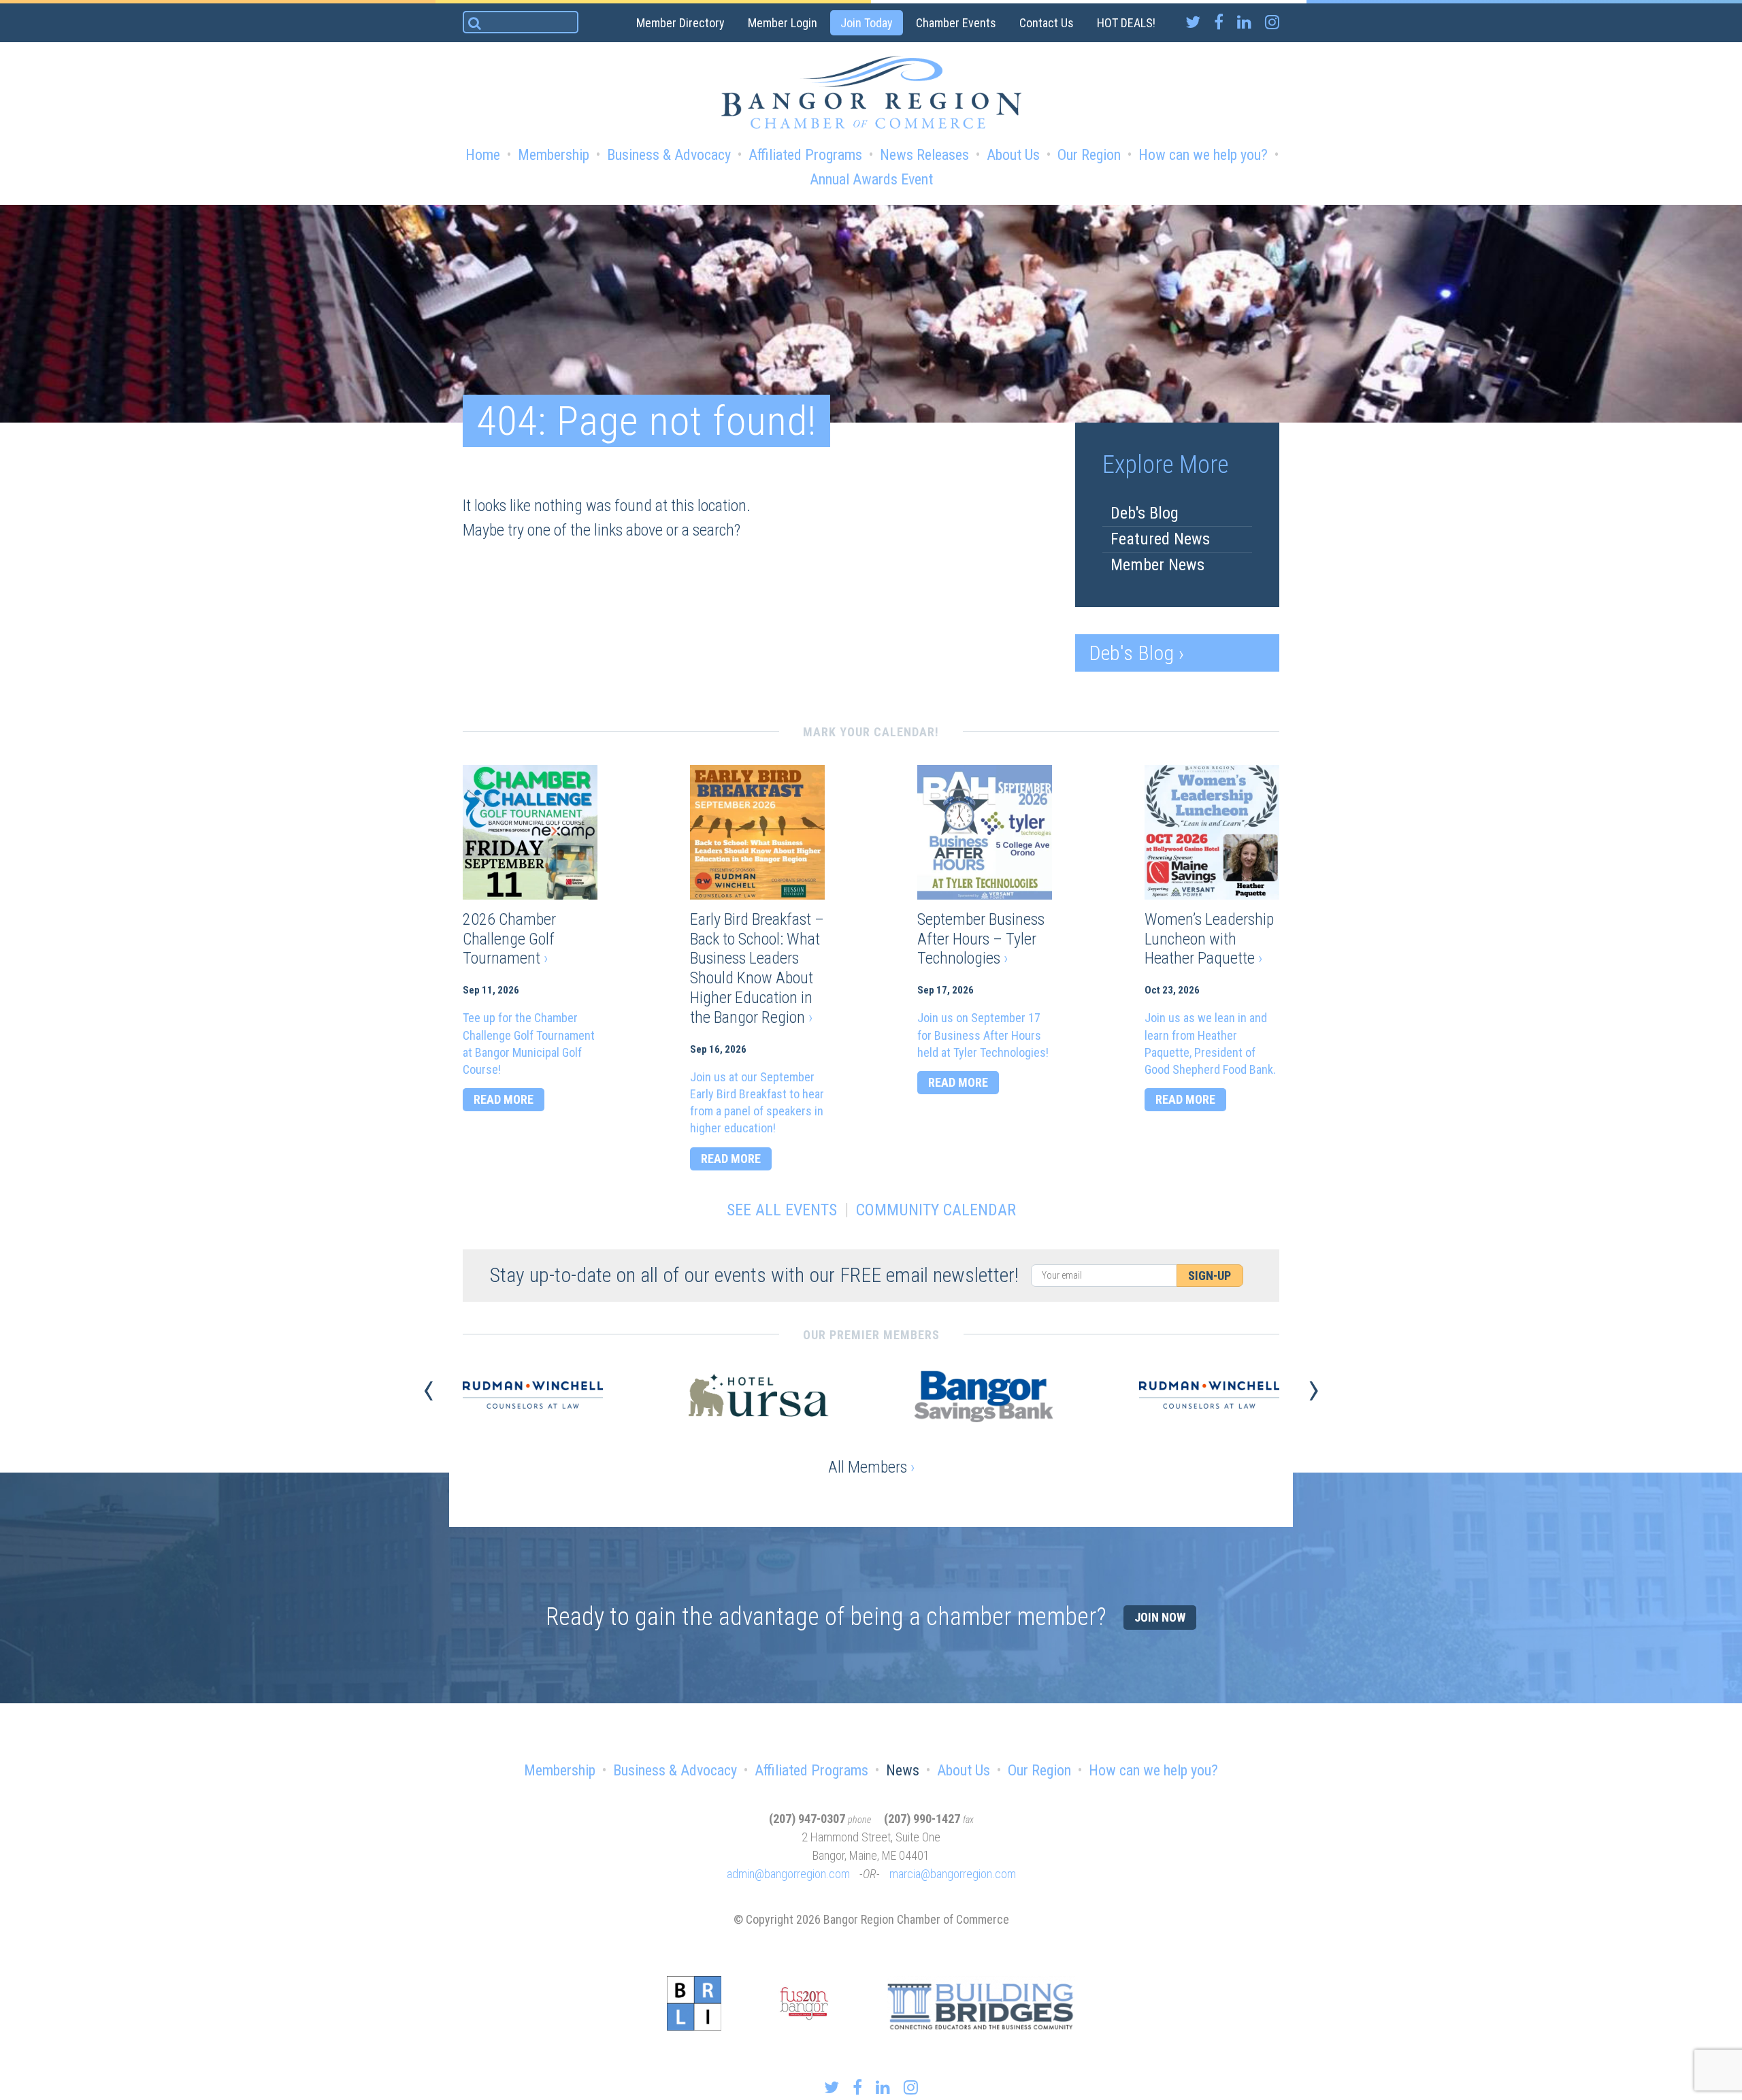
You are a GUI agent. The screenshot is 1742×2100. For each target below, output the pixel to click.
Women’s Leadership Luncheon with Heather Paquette (1209, 939)
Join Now (1160, 1617)
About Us (1013, 155)
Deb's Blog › (1136, 653)
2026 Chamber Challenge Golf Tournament (509, 939)
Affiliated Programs (805, 155)
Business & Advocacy (669, 155)
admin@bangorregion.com (788, 1874)
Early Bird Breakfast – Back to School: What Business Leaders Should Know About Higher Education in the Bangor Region (757, 968)
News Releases (924, 155)
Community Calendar (936, 1210)
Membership (554, 155)
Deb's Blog (1145, 513)
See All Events (782, 1210)
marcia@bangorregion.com (953, 1874)
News (903, 1770)
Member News (1157, 565)
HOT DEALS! (1126, 23)
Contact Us (1047, 23)
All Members (871, 1467)
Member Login (783, 23)
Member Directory (680, 23)
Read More (504, 1099)
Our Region (1089, 155)
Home (483, 155)
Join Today (867, 23)
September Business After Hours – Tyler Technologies (981, 939)
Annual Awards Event (871, 179)
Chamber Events (956, 23)
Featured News (1160, 539)
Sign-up (1210, 1276)
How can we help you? (1203, 155)
